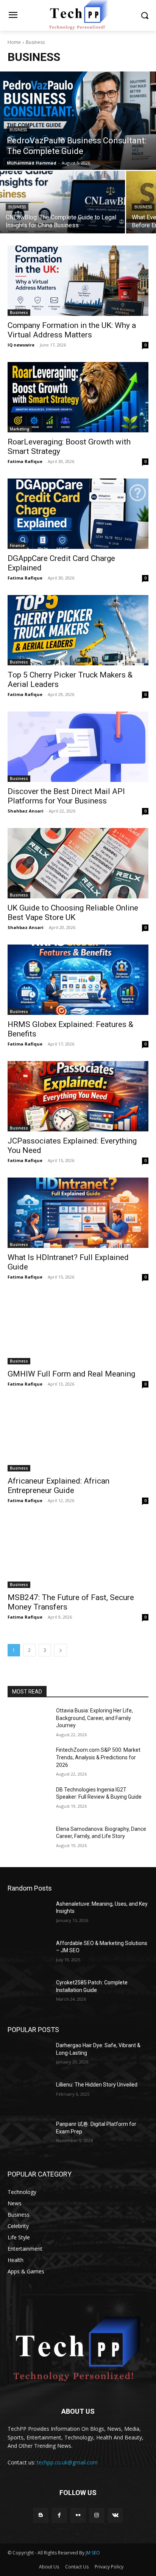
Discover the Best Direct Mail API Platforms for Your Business (66, 796)
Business (18, 130)
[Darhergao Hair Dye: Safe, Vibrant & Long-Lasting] (29, 2057)
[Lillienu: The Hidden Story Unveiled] (29, 2096)
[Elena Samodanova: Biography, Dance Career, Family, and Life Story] (29, 1840)
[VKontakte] (115, 2515)
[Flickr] (78, 2515)
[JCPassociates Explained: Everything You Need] (78, 1096)
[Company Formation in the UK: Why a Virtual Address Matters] (78, 281)
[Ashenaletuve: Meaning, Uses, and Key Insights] (29, 1915)
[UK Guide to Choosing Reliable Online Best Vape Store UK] (78, 863)
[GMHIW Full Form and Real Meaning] (78, 1329)
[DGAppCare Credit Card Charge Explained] (78, 514)
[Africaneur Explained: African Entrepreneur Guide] (78, 1436)
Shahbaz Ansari (26, 811)
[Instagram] (97, 2515)
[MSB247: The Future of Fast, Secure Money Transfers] (78, 1553)
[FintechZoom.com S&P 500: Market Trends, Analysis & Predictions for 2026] (29, 1761)
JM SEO (93, 2553)
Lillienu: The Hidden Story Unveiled (97, 2085)
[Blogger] (41, 2515)
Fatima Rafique (25, 461)
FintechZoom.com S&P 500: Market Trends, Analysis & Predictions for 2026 (98, 1757)
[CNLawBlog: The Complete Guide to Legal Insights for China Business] (62, 202)
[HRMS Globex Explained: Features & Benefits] (78, 980)
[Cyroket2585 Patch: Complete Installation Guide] (29, 1994)
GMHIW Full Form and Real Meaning (71, 1374)
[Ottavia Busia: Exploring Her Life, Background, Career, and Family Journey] (29, 1722)
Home (14, 42)
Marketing (20, 429)
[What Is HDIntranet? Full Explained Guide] (78, 1213)
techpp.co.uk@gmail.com (67, 2462)
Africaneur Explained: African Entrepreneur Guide (58, 1486)
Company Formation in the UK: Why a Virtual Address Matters (72, 330)
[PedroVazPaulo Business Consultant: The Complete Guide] (78, 121)
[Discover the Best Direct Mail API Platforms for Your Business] (78, 747)
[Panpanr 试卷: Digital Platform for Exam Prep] (29, 2135)
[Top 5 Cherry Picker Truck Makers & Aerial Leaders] (78, 630)
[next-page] (61, 1650)
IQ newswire (21, 345)
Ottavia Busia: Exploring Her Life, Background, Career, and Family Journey (94, 1718)
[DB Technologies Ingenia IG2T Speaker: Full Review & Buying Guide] (29, 1801)
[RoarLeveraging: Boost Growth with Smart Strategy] (78, 397)
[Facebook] (59, 2515)
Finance (17, 545)
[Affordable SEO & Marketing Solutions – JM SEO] (29, 1955)
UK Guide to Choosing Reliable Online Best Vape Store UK (73, 913)
